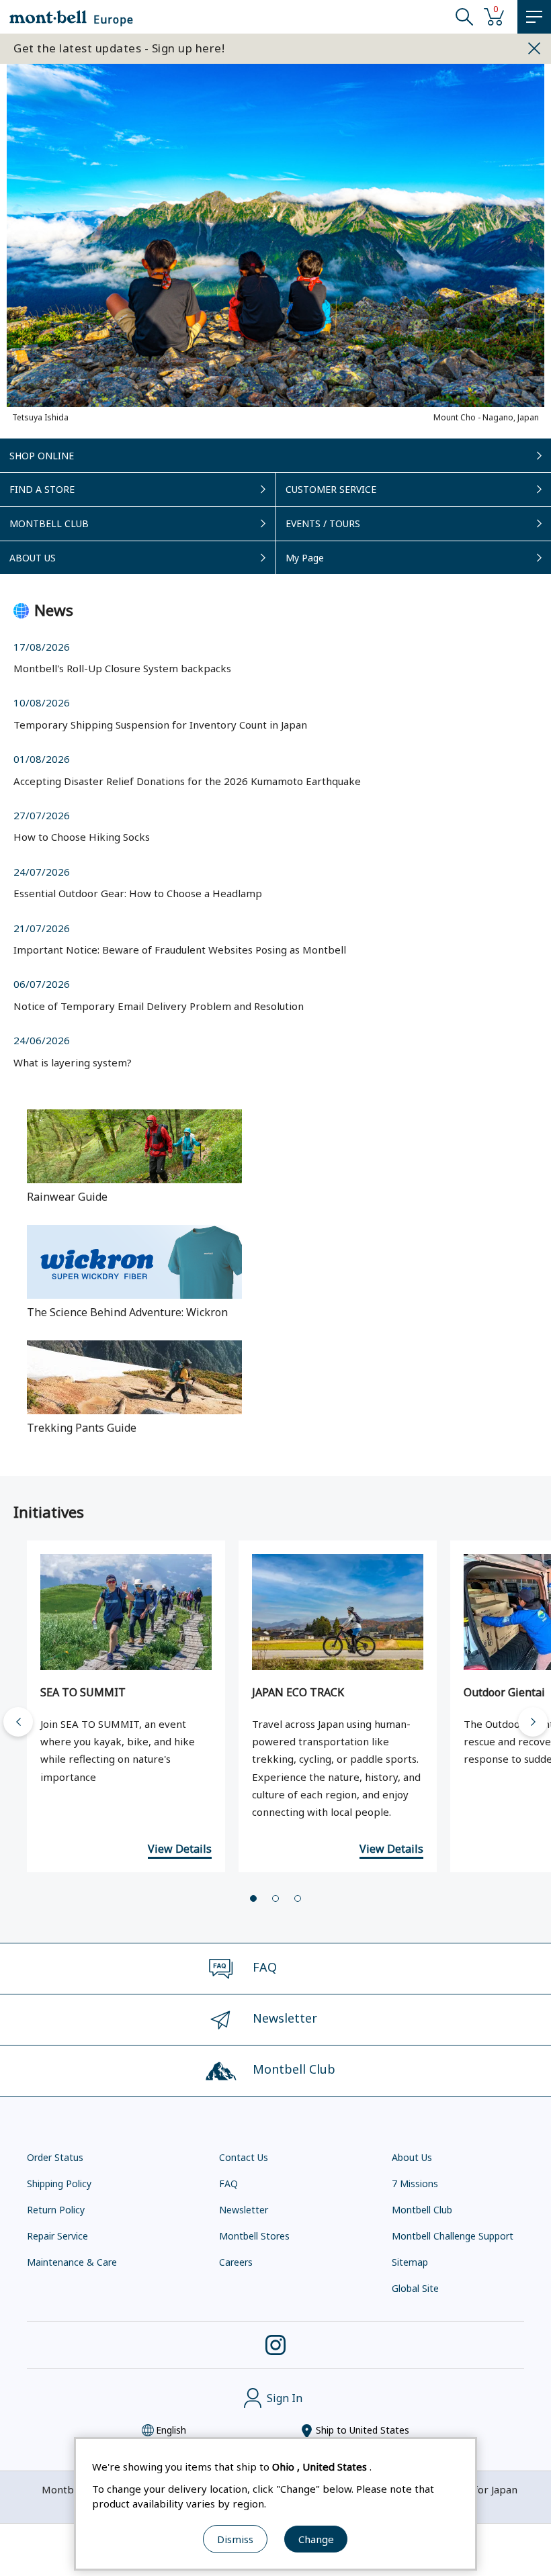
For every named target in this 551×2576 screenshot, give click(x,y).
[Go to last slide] (18, 1722)
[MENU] (534, 17)
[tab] (253, 1898)
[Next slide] (533, 1722)
